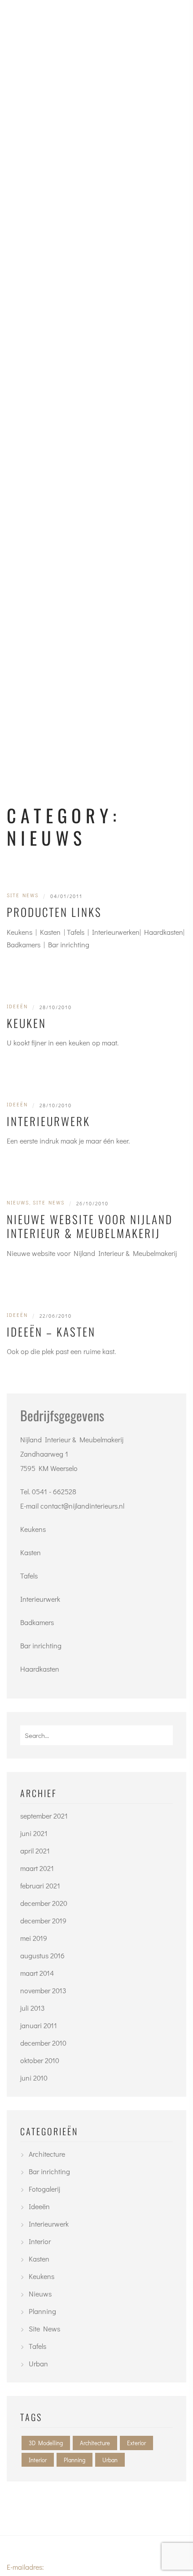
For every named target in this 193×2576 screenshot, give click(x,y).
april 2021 (35, 1851)
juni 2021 (34, 1833)
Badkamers (37, 1622)
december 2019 (43, 1920)
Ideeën (17, 1006)
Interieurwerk (48, 1121)
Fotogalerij (44, 2189)
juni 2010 (34, 2078)
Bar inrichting (41, 1645)
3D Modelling (46, 2443)
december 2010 (43, 2043)
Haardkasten (40, 1669)
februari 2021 (40, 1886)
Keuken (26, 1023)
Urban (38, 2363)
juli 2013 (33, 2008)
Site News (23, 895)
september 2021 (44, 1816)
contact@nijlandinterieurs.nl (82, 1506)
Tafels (29, 1576)
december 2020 (44, 1903)
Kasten (31, 1552)
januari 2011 (39, 2025)
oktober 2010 (40, 2060)
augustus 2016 (42, 1955)
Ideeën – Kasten (51, 1331)
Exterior (136, 2443)
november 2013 (43, 1990)
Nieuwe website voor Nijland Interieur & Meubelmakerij (90, 1226)
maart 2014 (37, 1973)
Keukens (33, 1529)
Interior (40, 2241)
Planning (42, 2311)
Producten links (54, 912)
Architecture (47, 2154)
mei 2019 (34, 1938)
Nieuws (18, 1202)
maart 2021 (37, 1868)
